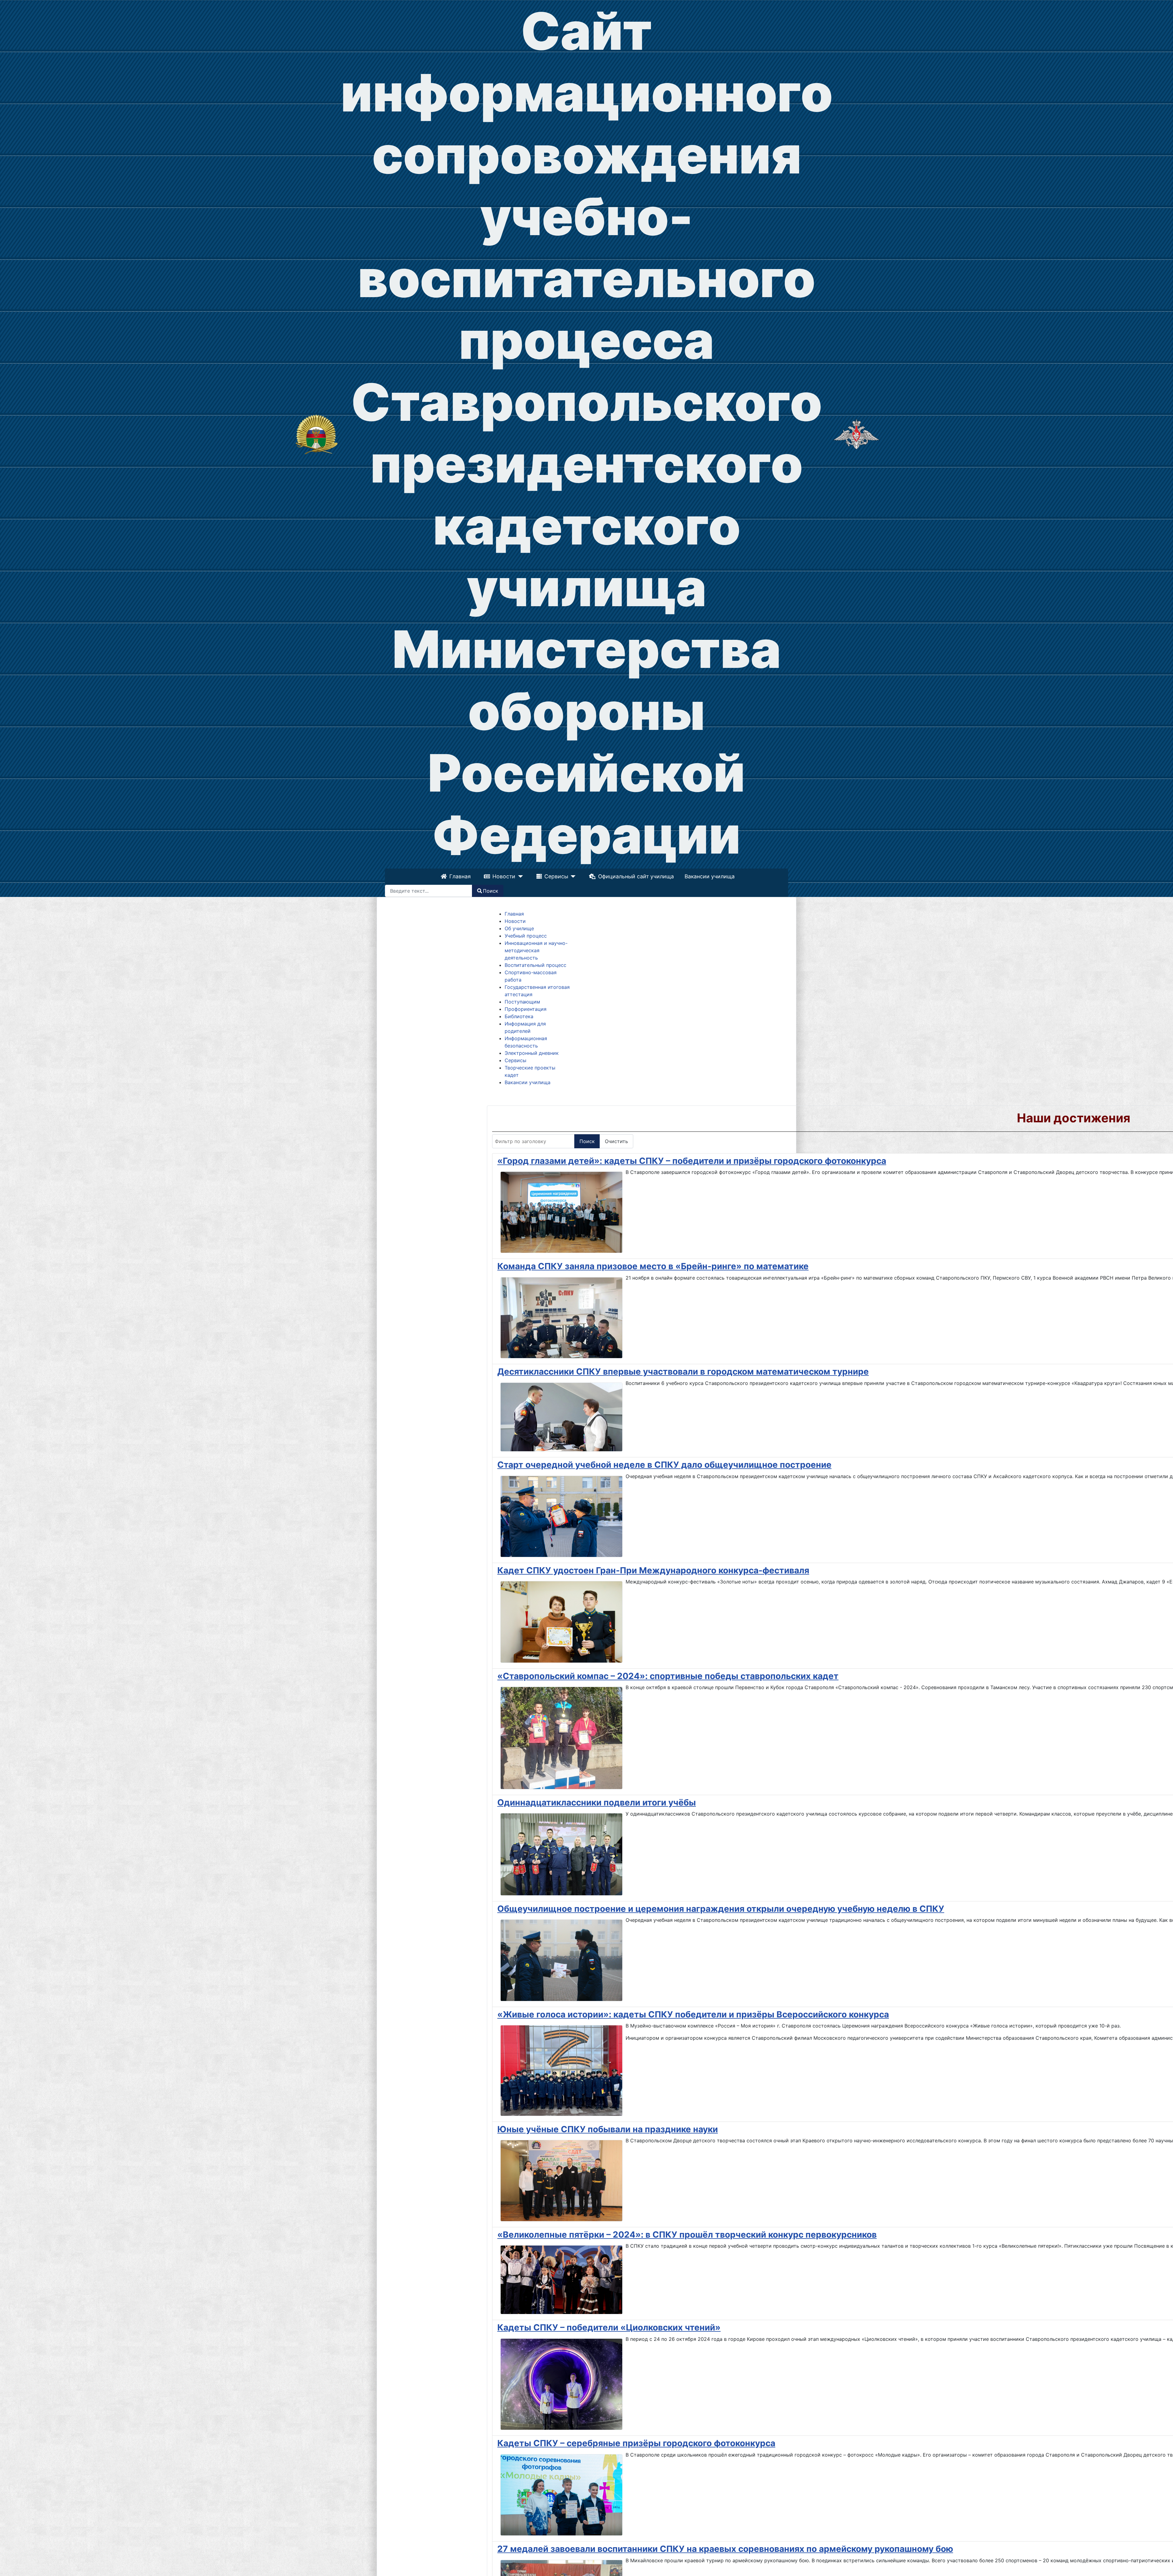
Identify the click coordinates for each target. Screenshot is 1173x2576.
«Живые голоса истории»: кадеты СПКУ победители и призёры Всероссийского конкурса (693, 2014)
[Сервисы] (572, 876)
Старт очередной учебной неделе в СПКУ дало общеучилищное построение (664, 1465)
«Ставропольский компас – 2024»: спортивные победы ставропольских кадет (668, 1676)
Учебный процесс (526, 936)
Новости (504, 876)
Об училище (519, 928)
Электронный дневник (532, 1053)
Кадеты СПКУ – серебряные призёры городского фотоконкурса (636, 2443)
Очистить (616, 1141)
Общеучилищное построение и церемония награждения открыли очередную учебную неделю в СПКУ (721, 1909)
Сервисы (556, 876)
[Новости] (519, 876)
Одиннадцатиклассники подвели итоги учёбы (597, 1802)
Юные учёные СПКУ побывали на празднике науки (608, 2129)
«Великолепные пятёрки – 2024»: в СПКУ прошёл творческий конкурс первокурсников (687, 2235)
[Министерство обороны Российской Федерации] (856, 434)
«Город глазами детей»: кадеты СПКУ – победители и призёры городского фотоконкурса (692, 1161)
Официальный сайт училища (636, 876)
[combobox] (429, 891)
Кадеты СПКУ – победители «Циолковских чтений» (609, 2327)
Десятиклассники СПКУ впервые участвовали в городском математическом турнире (683, 1372)
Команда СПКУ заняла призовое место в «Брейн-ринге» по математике (653, 1266)
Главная (460, 876)
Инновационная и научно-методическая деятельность (536, 950)
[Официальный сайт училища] (317, 434)
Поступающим (522, 1002)
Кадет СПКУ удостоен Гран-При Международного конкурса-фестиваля (653, 1570)
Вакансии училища (710, 876)
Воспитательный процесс (535, 965)
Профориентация (526, 1009)
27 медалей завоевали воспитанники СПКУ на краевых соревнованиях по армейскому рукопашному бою (725, 2549)
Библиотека (519, 1016)
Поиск (491, 891)
